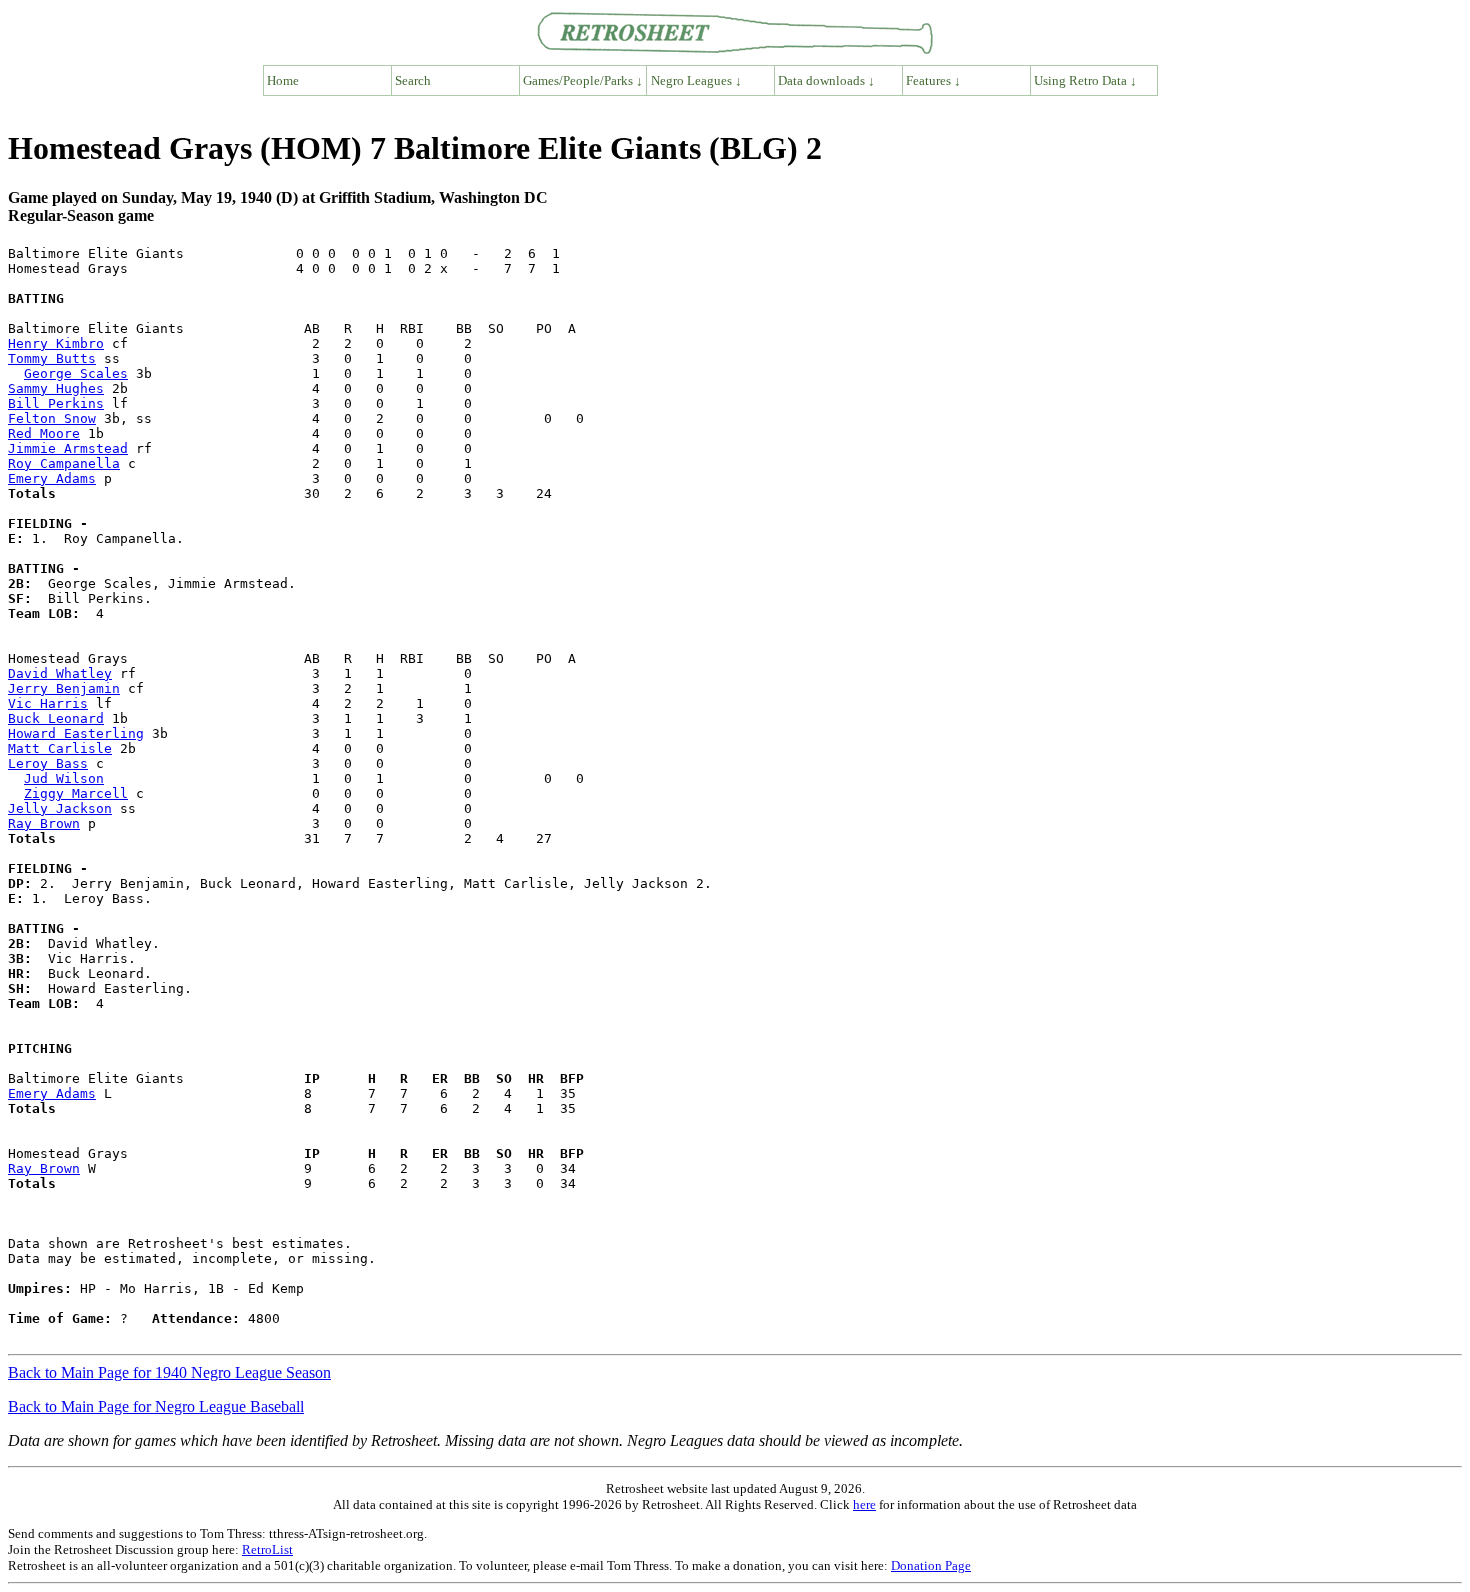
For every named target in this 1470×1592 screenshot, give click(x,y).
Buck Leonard (56, 718)
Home (283, 80)
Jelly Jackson (60, 808)
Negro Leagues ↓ (696, 80)
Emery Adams (52, 478)
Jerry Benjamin (64, 688)
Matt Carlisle (60, 748)
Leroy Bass (48, 763)
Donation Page (931, 1565)
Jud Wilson (64, 778)
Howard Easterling (76, 733)
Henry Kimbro (56, 343)
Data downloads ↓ (826, 80)
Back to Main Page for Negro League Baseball (156, 1406)
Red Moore (44, 433)
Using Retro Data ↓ (1085, 80)
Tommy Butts (52, 358)
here (864, 1504)
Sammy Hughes (56, 388)
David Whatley (60, 673)
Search (413, 80)
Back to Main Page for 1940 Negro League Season (169, 1372)
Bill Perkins (56, 403)
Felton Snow (52, 418)
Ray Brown (44, 823)
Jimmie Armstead (68, 448)
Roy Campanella (64, 463)
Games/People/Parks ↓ (583, 80)
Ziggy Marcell (76, 793)
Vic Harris (48, 703)
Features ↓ (933, 80)
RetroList (267, 1549)
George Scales (76, 373)
